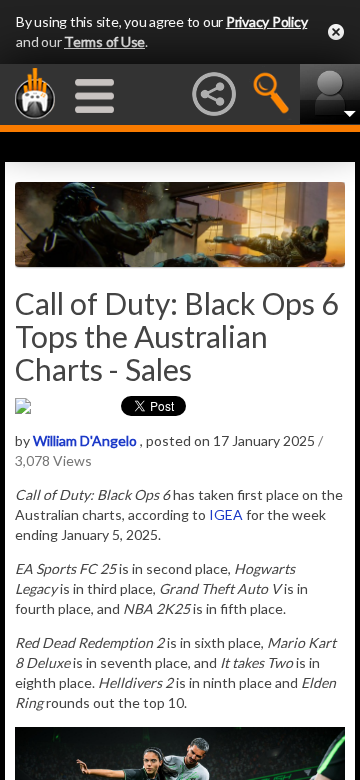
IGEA (226, 514)
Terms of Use (104, 41)
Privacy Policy (267, 21)
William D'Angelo (85, 440)
